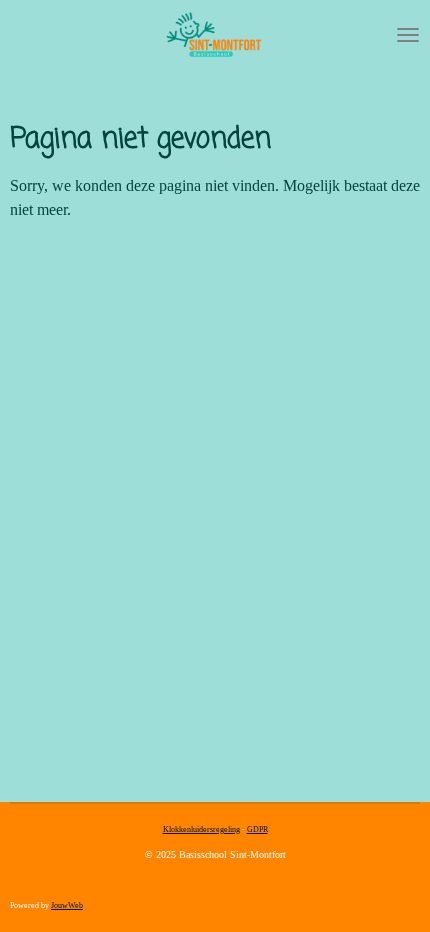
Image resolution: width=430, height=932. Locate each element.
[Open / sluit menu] (408, 35)
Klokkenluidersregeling (201, 829)
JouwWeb (67, 905)
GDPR (257, 829)
